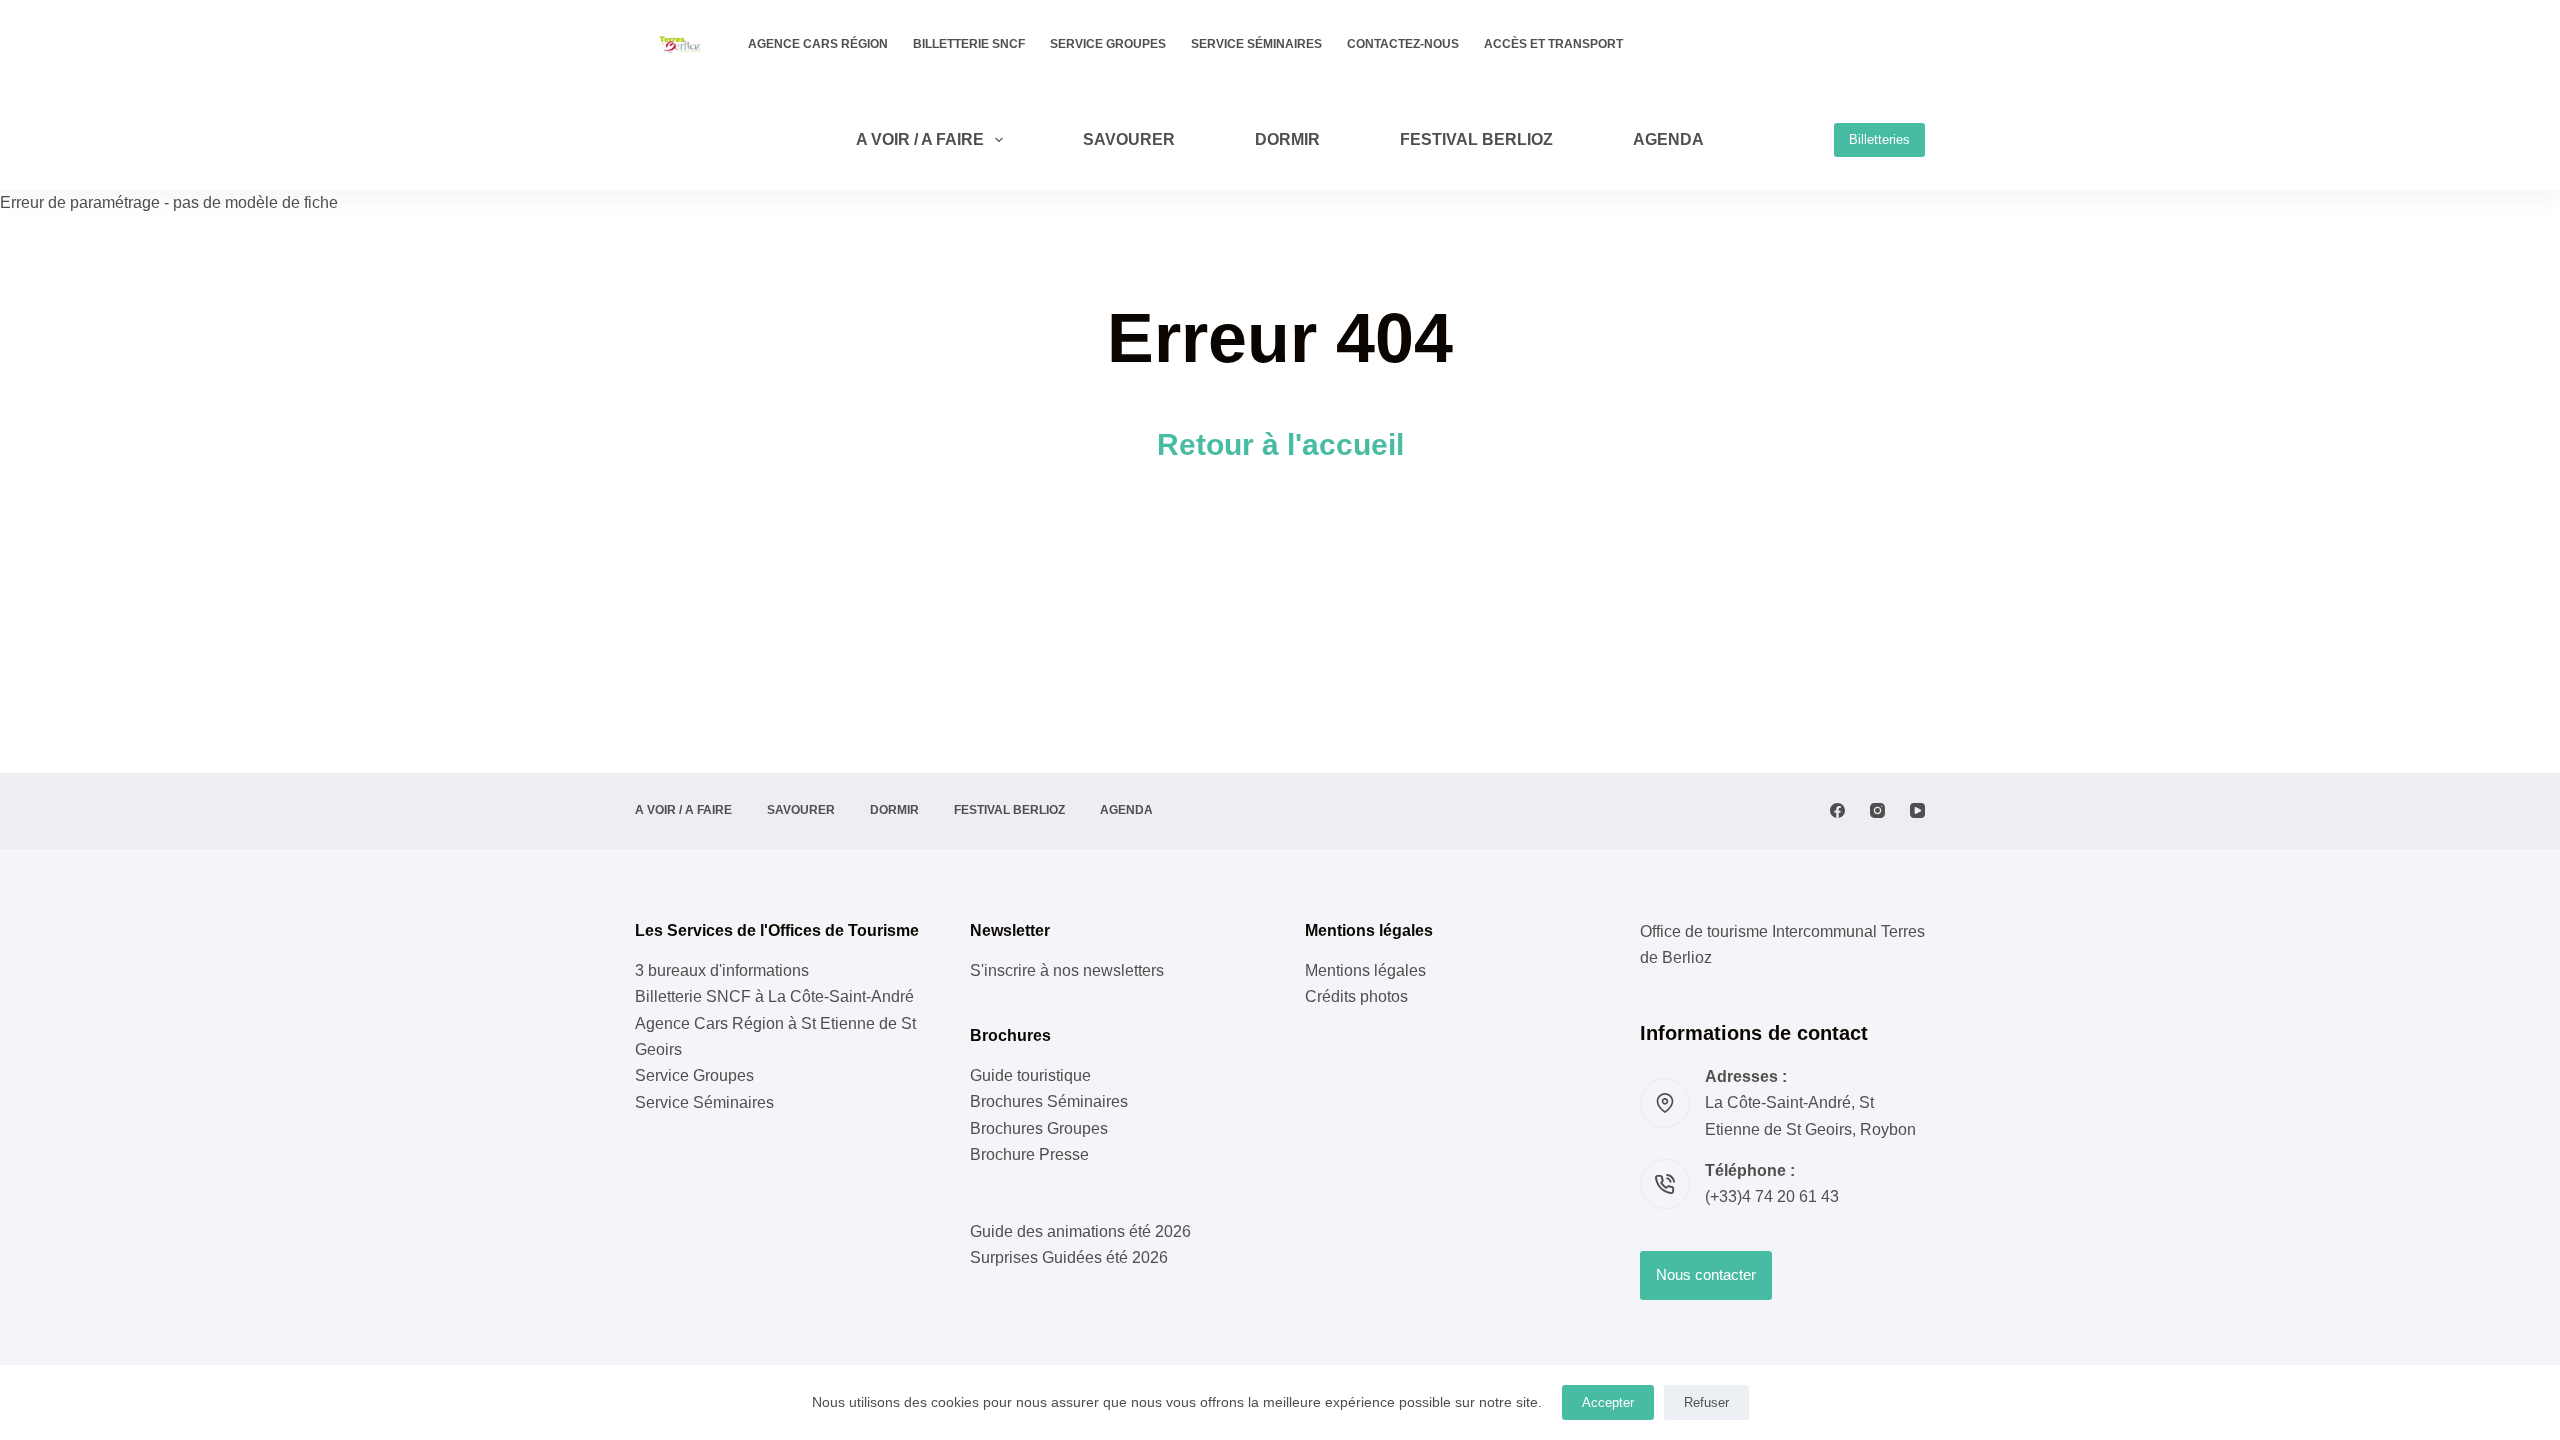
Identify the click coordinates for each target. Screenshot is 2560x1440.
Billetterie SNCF (969, 44)
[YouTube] (1917, 810)
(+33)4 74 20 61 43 (1772, 1196)
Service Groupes (1108, 44)
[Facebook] (1837, 810)
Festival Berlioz (1476, 139)
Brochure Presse (1029, 1154)
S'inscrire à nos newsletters (1067, 970)
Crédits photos (1356, 996)
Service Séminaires (1256, 44)
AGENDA (1668, 139)
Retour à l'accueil (1280, 444)
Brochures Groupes (1039, 1128)
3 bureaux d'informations (722, 970)
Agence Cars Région (818, 44)
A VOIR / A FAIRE (920, 139)
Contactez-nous (1403, 44)
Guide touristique (1030, 1075)
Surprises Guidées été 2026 (1069, 1257)
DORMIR (1287, 139)
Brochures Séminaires (1049, 1101)
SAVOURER (1129, 139)
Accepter (1608, 1402)
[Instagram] (1877, 810)
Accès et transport (1553, 44)
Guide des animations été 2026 (1080, 1231)
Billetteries (1879, 139)
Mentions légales (1365, 970)
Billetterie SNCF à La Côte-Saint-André (774, 996)
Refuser (1706, 1402)
